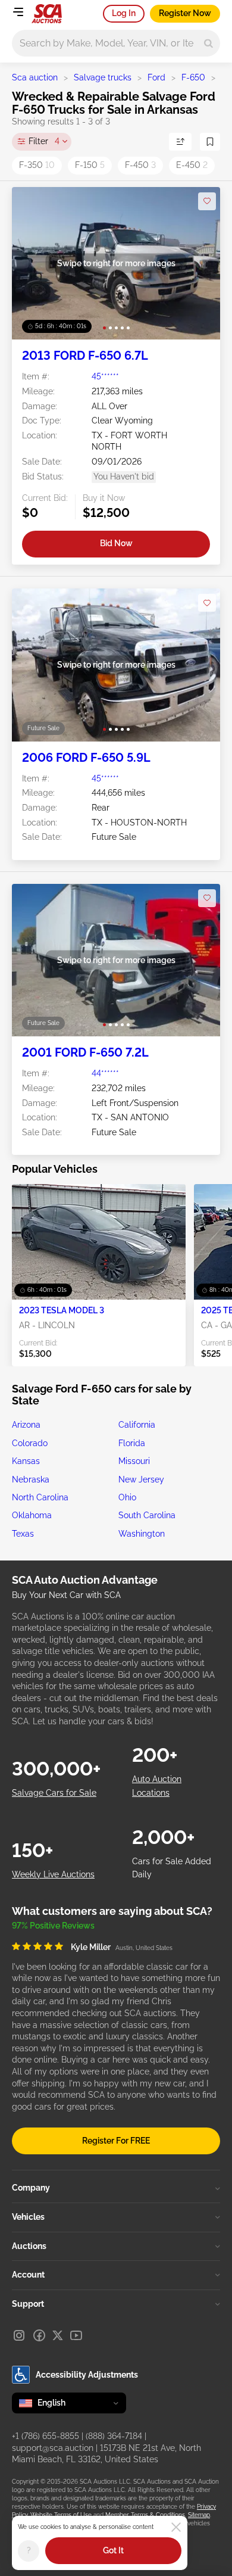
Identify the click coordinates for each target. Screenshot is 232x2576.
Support (28, 2304)
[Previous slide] (33, 264)
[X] (58, 2335)
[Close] (176, 2527)
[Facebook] (39, 2335)
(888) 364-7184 (114, 2436)
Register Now (185, 13)
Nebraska (31, 1479)
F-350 (37, 165)
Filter (44, 141)
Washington (142, 1534)
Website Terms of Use (61, 2515)
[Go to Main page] (47, 14)
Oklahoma (32, 1515)
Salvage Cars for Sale (54, 1793)
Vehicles (28, 2217)
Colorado (30, 1443)
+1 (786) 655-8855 (46, 2436)
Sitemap (199, 2515)
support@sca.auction (53, 2448)
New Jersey (141, 1479)
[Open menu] (18, 12)
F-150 (90, 165)
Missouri (134, 1461)
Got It (113, 2550)
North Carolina (40, 1497)
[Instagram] (19, 2335)
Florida (132, 1443)
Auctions (29, 2246)
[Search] (209, 43)
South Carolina (147, 1515)
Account (28, 2275)
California (137, 1425)
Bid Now (116, 543)
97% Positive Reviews (53, 1926)
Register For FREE (116, 2141)
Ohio (127, 1497)
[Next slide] (199, 264)
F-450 (140, 165)
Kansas (26, 1461)
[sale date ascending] (180, 142)
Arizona (26, 1425)
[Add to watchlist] (207, 201)
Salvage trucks (103, 77)
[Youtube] (76, 2335)
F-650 (193, 77)
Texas (23, 1534)
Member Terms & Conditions (145, 2515)
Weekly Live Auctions (53, 1874)
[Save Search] (210, 142)
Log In (124, 13)
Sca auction (35, 77)
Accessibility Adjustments (87, 2375)
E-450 (192, 165)
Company (31, 2188)
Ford (156, 77)
